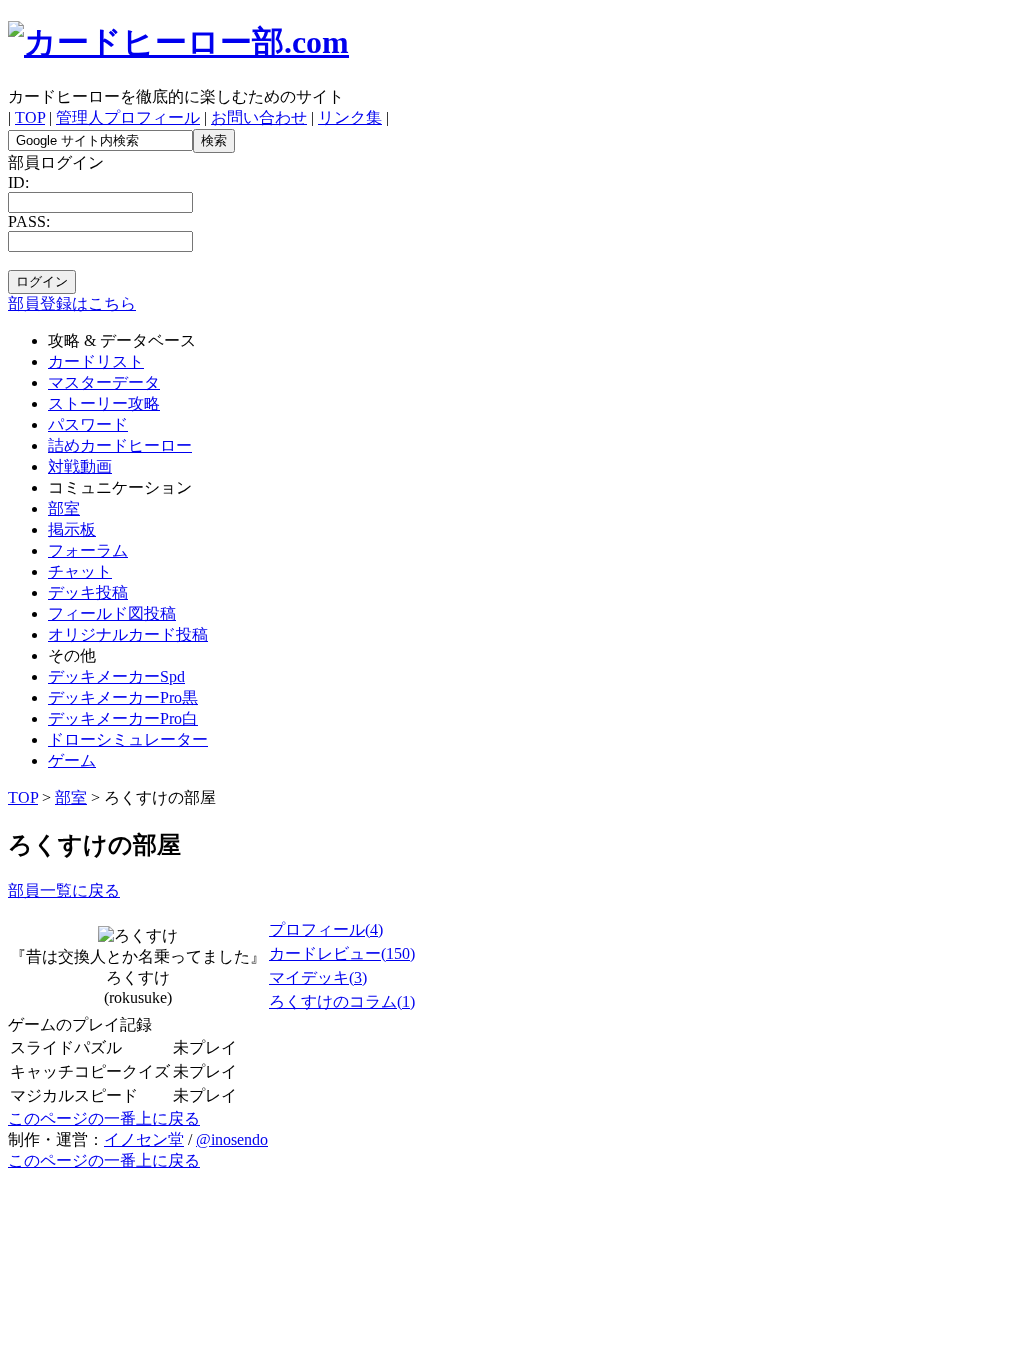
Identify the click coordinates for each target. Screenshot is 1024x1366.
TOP (30, 117)
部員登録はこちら (72, 303)
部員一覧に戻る (64, 890)
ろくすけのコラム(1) (342, 1001)
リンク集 (350, 117)
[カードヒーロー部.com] (178, 42)
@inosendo (232, 1139)
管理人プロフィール (128, 117)
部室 (71, 797)
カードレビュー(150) (342, 953)
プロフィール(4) (326, 929)
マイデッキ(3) (318, 977)
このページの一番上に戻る (104, 1118)
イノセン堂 (144, 1139)
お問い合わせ (259, 117)
